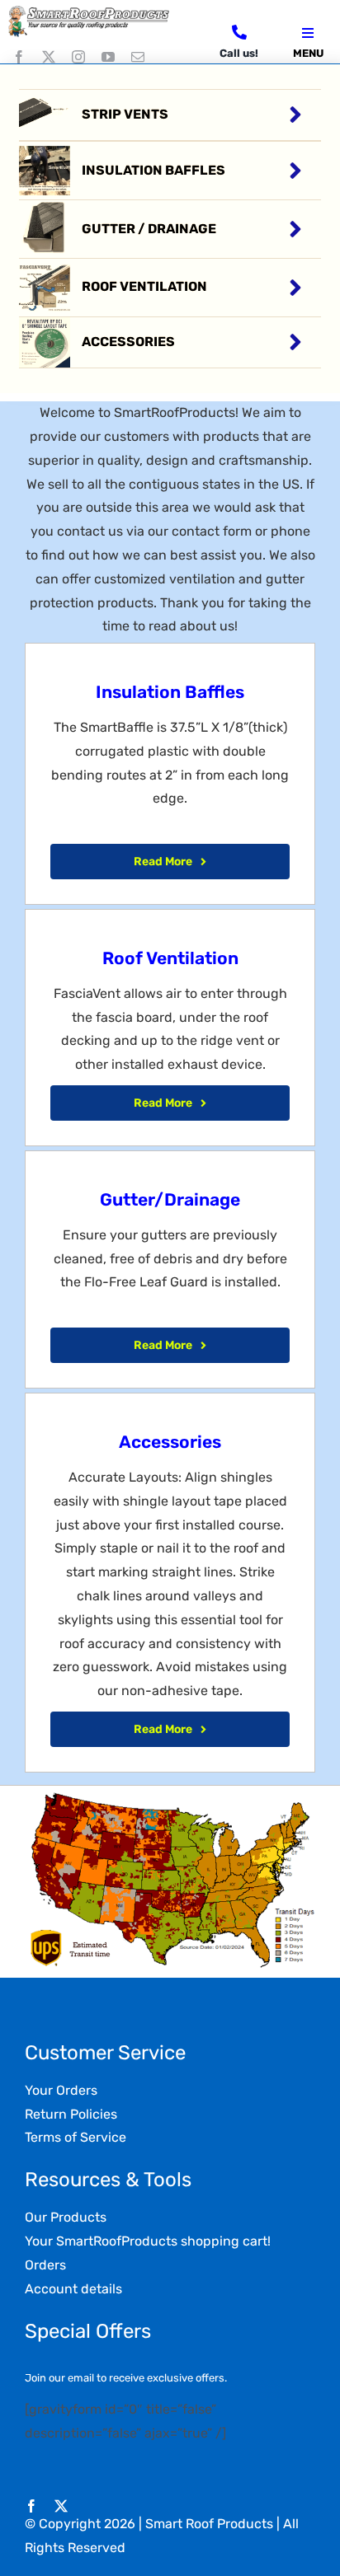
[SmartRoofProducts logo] (90, 10)
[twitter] (49, 57)
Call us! (239, 53)
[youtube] (108, 57)
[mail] (138, 57)
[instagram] (78, 57)
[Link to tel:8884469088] (239, 32)
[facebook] (19, 57)
